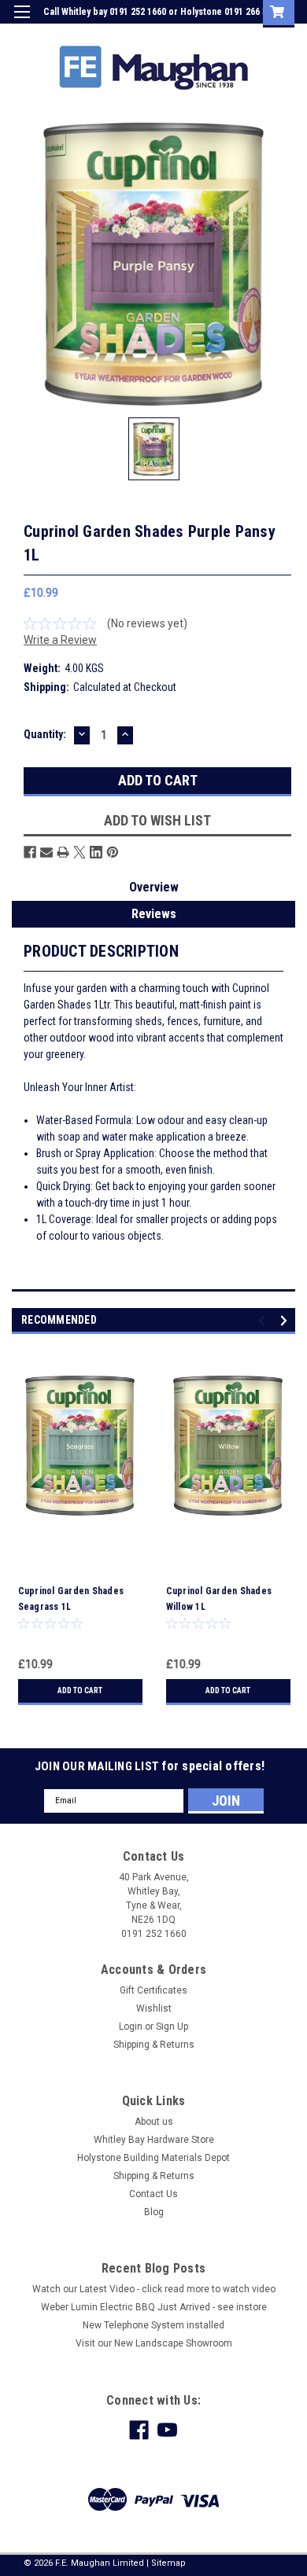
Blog (154, 2212)
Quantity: (45, 734)
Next (286, 1320)
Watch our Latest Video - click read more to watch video (154, 2289)
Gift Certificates (153, 1990)
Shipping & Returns (154, 2045)
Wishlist (154, 2008)
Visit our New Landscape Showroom (154, 2343)
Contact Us (153, 2194)
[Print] (63, 852)
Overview (154, 887)
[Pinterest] (113, 852)
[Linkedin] (96, 852)
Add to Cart (80, 1690)
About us (154, 2122)
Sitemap (168, 2563)
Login (176, 35)
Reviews (154, 914)
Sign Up (220, 35)
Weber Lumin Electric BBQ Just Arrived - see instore (154, 2307)
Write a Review (60, 640)
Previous (264, 1320)
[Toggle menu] (22, 22)
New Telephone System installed (153, 2325)
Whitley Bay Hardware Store (154, 2140)
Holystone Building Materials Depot (153, 2158)
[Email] (46, 852)
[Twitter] (80, 852)
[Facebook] (30, 852)
